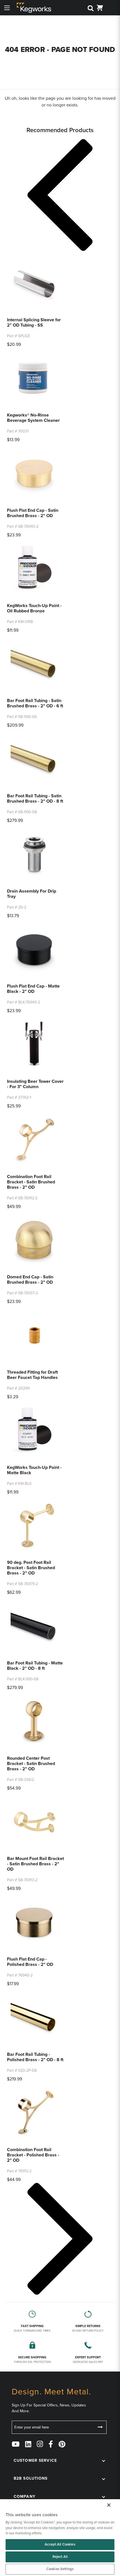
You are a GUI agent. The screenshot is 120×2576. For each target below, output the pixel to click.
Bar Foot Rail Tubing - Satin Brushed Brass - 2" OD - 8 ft (35, 799)
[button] (60, 196)
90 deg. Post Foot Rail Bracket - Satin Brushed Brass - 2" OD (31, 1568)
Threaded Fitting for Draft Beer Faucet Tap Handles (32, 1375)
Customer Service (35, 2460)
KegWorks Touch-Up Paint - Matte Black (34, 1470)
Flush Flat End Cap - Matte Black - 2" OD (33, 989)
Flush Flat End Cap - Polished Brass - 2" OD (30, 1962)
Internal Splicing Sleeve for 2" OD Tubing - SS (34, 323)
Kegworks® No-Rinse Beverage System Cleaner (33, 418)
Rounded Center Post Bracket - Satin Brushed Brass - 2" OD (31, 1764)
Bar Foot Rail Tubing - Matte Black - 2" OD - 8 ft (35, 1666)
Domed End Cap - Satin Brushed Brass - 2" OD (30, 1280)
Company (25, 2497)
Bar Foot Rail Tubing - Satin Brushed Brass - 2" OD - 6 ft (35, 703)
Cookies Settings (60, 2569)
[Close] (109, 2505)
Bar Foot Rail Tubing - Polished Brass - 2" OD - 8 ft (35, 2057)
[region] (60, 2538)
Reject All (60, 2557)
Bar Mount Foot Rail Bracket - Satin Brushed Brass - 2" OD (35, 1864)
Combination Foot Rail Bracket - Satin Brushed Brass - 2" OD (31, 1182)
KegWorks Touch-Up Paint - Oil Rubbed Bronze (34, 608)
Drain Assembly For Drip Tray (32, 894)
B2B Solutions (31, 2478)
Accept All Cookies (60, 2544)
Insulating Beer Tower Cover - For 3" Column (35, 1084)
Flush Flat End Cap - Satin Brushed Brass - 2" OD (33, 513)
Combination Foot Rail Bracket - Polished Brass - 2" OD (33, 2155)
